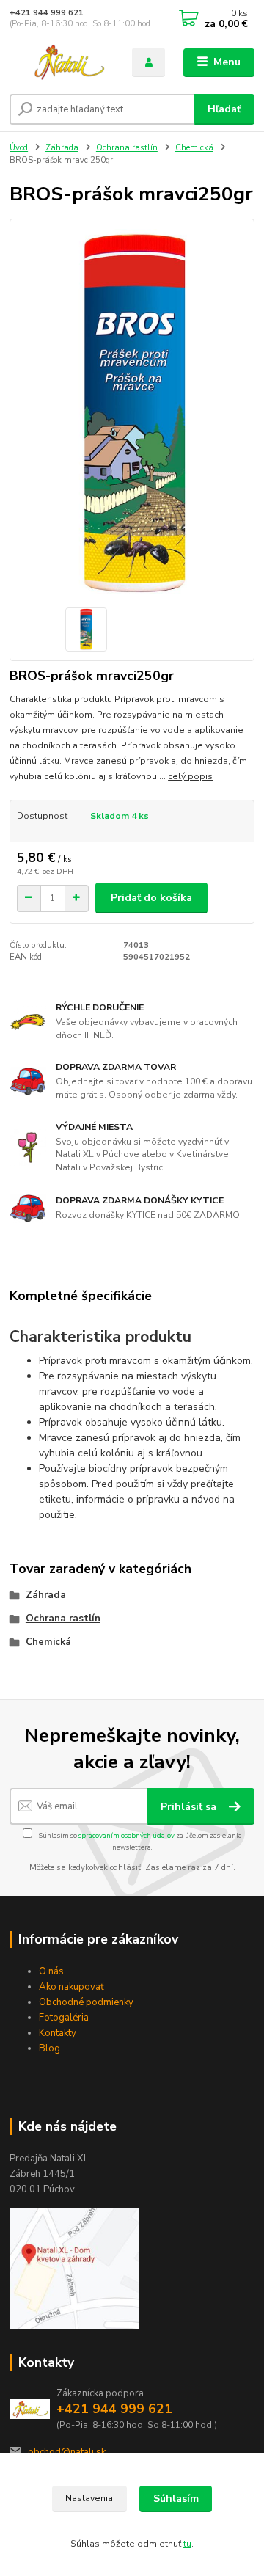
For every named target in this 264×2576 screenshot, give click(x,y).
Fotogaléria (64, 2018)
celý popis (190, 776)
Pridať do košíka (151, 898)
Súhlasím (176, 2499)
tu (187, 2544)
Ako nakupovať (71, 1987)
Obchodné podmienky (86, 2002)
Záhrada (62, 148)
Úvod (19, 148)
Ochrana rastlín (127, 148)
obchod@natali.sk (67, 2452)
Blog (49, 2048)
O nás (51, 1971)
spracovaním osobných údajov (126, 1835)
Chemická (194, 148)
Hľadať (224, 109)
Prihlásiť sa (190, 1807)
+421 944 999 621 (47, 13)
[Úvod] (60, 63)
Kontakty (58, 2033)
